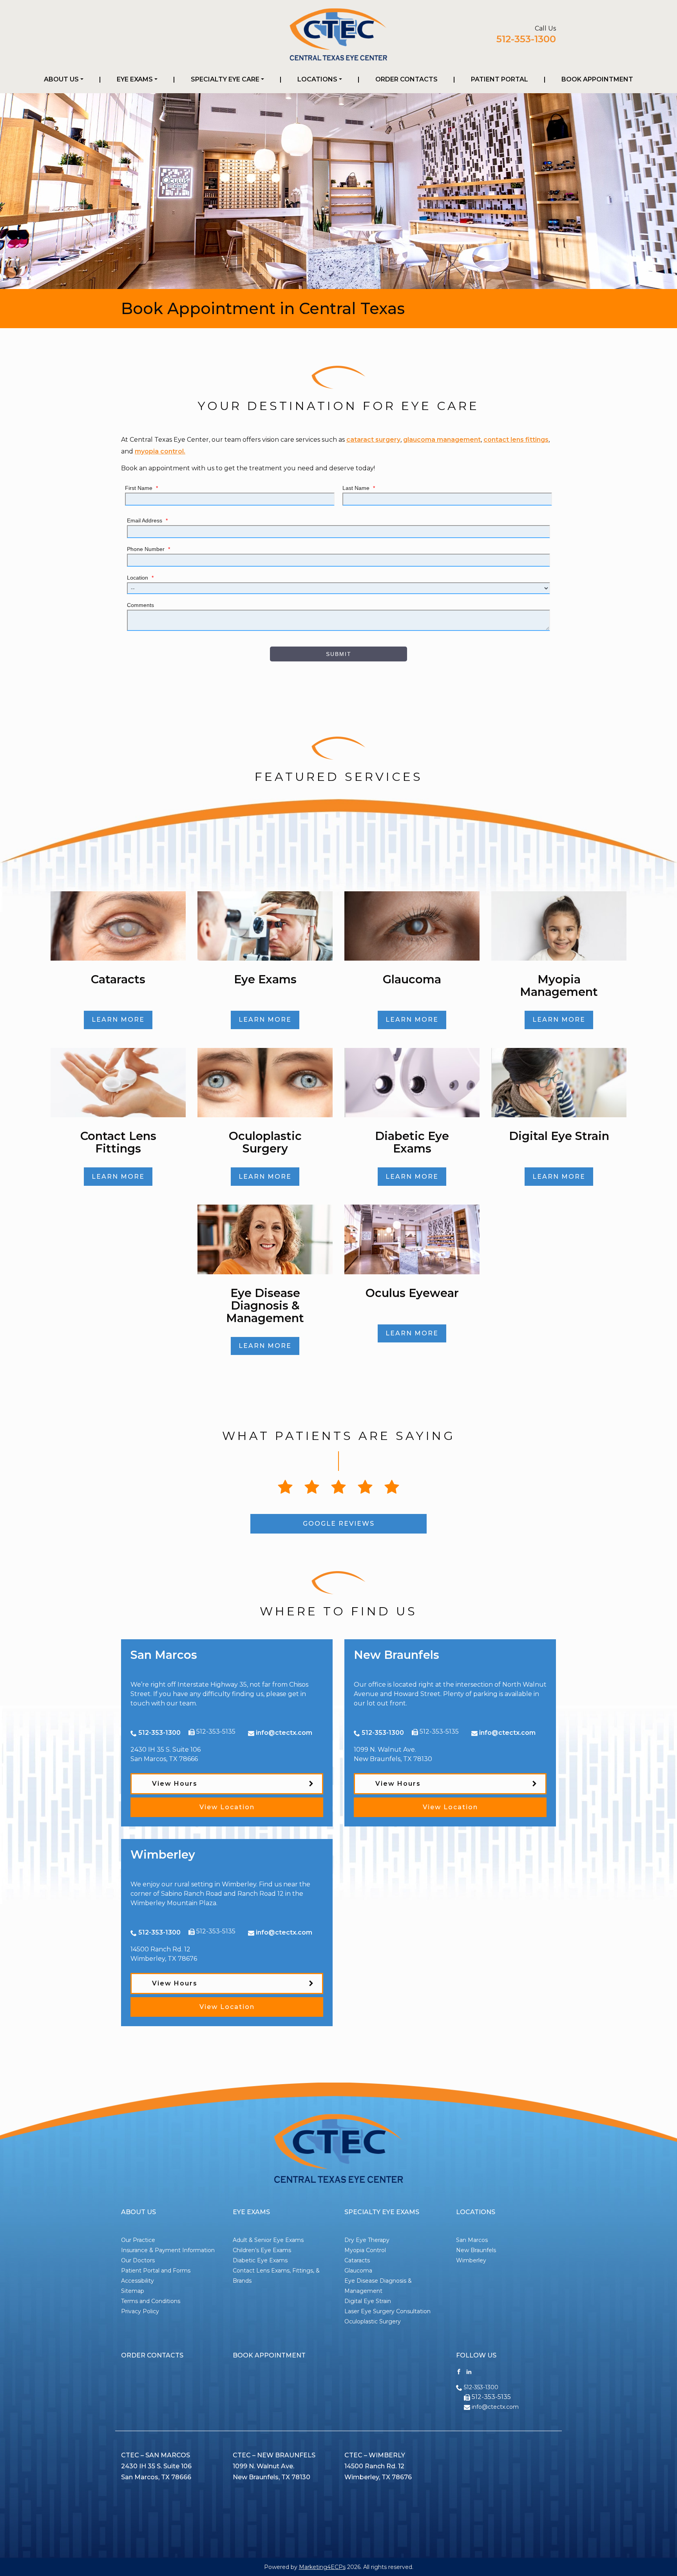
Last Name (359, 488)
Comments (140, 605)
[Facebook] (459, 2371)
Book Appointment (597, 79)
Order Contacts (406, 79)
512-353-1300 (526, 39)
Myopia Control (365, 2250)
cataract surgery (373, 440)
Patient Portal (500, 79)
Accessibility (138, 2281)
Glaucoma (358, 2271)
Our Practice (138, 2240)
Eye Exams (135, 79)
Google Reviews (339, 1524)
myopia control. (160, 451)
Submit (339, 654)
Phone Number (148, 549)
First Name (141, 488)
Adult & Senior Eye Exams (268, 2240)
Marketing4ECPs (322, 2567)
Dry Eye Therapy (367, 2240)
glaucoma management (442, 440)
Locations (317, 79)
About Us (61, 79)
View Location (227, 1807)
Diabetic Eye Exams (260, 2260)
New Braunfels (476, 2250)
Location (140, 578)
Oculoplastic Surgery (373, 2321)
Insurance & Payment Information (168, 2250)
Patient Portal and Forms (156, 2271)
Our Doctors (138, 2260)
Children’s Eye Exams (262, 2250)
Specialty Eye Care (225, 79)
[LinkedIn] (469, 2371)
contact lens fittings (516, 440)
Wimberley (471, 2260)
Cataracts (357, 2260)
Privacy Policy (140, 2311)
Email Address (147, 520)
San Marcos (472, 2240)
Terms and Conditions (151, 2301)
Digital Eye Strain (368, 2301)
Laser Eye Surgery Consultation (387, 2311)
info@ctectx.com (284, 1733)
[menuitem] (64, 79)
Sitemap (133, 2291)
